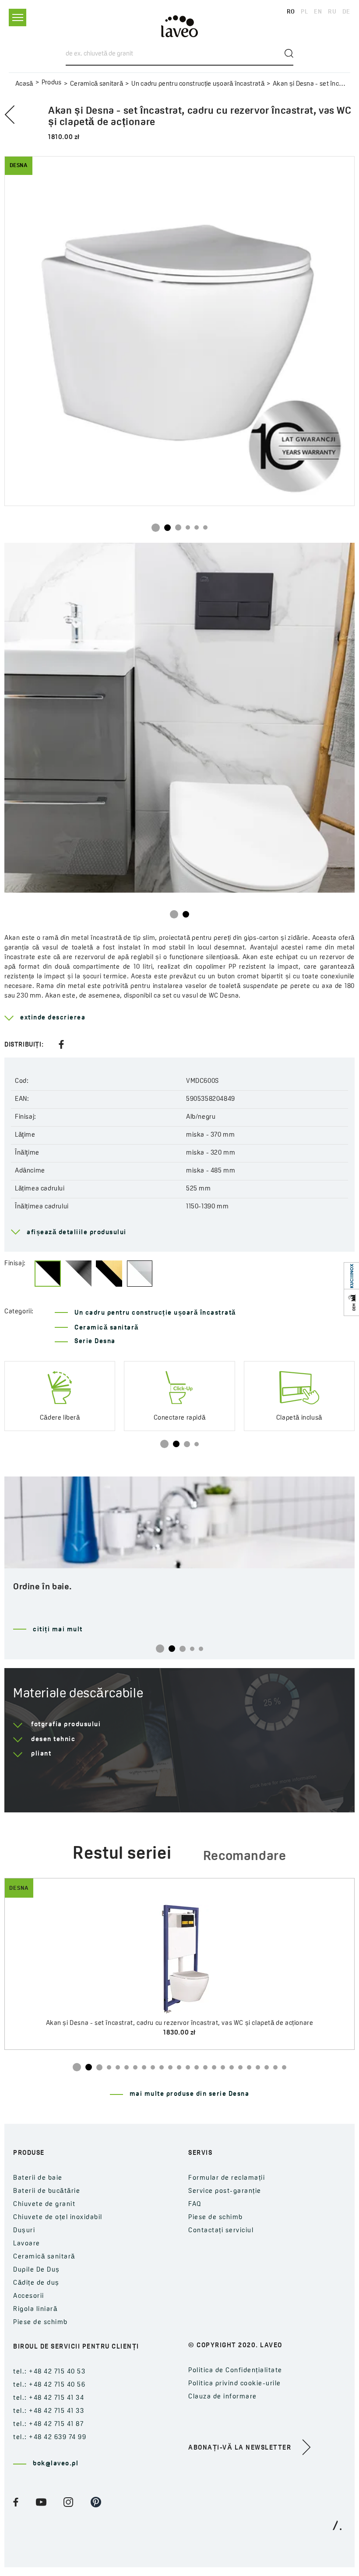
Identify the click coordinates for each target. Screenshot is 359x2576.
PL (304, 12)
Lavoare (27, 2244)
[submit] (289, 53)
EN (318, 12)
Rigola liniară (35, 2309)
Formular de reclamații (227, 2178)
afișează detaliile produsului (77, 1233)
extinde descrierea (53, 1018)
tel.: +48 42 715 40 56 (49, 2385)
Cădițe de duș (36, 2283)
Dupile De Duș (37, 2270)
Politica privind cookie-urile (235, 2384)
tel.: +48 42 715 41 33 (49, 2411)
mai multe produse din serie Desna (190, 2094)
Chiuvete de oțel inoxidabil (58, 2218)
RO (291, 12)
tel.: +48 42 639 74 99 (50, 2438)
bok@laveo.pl (56, 2464)
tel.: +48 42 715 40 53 (49, 2372)
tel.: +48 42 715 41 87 (48, 2424)
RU (332, 12)
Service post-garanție (225, 2191)
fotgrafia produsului (66, 1725)
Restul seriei (122, 1854)
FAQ (195, 2204)
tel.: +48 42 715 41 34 (49, 2398)
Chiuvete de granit (44, 2204)
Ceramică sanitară (97, 84)
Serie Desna (95, 1342)
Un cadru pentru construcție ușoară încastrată (198, 84)
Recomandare (245, 1857)
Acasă (24, 84)
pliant (41, 1754)
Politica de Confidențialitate (235, 2371)
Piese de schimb (40, 2323)
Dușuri (24, 2231)
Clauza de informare (223, 2397)
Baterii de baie (38, 2178)
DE (346, 12)
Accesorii (29, 2296)
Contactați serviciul (221, 2231)
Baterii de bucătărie (47, 2191)
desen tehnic (53, 1740)
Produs (52, 83)
